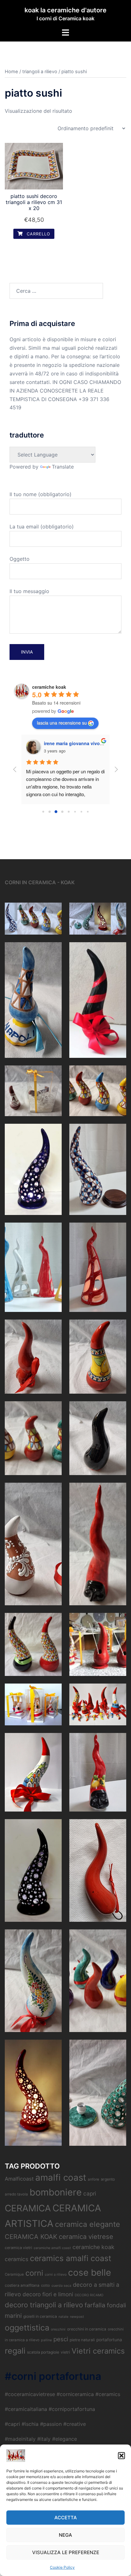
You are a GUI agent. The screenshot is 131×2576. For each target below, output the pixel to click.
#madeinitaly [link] (20, 2439)
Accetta (66, 2518)
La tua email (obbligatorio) (42, 527)
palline (46, 2340)
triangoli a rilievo (40, 72)
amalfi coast (61, 2177)
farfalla (95, 2305)
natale (63, 2317)
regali (15, 2351)
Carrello (38, 234)
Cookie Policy (62, 2567)
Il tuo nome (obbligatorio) (41, 494)
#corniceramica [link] (75, 2394)
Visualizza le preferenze (66, 2552)
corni (34, 2273)
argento (108, 2179)
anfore (93, 2179)
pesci (61, 2339)
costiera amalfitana (22, 2285)
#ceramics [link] (108, 2394)
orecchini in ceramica (87, 2329)
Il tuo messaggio (29, 591)
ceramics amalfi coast (71, 2258)
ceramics (17, 2259)
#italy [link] (44, 2439)
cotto (45, 2285)
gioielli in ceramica (40, 2316)
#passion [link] (51, 2424)
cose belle (90, 2272)
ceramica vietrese (86, 2237)
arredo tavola (16, 2194)
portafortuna (109, 2340)
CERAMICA (28, 2208)
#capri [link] (12, 2424)
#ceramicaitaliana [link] (26, 2409)
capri (90, 2193)
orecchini (58, 2329)
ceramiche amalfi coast (52, 2248)
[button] (121, 2456)
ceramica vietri (18, 2248)
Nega (65, 2535)
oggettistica (27, 2328)
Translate (63, 467)
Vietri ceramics (98, 2351)
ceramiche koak (49, 687)
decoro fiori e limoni (48, 2294)
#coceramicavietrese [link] (30, 2394)
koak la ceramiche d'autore (65, 10)
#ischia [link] (30, 2424)
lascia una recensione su (62, 723)
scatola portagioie (43, 2352)
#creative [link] (75, 2424)
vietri (65, 2352)
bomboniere (56, 2192)
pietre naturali (82, 2340)
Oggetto (20, 559)
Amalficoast (19, 2179)
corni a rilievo (56, 2275)
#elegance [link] (65, 2439)
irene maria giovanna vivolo (74, 743)
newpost (77, 2317)
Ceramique (14, 2274)
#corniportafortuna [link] (72, 2409)
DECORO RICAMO (89, 2295)
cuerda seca (61, 2286)
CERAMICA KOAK (31, 2237)
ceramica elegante (88, 2224)
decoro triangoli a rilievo (44, 2305)
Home (11, 72)
